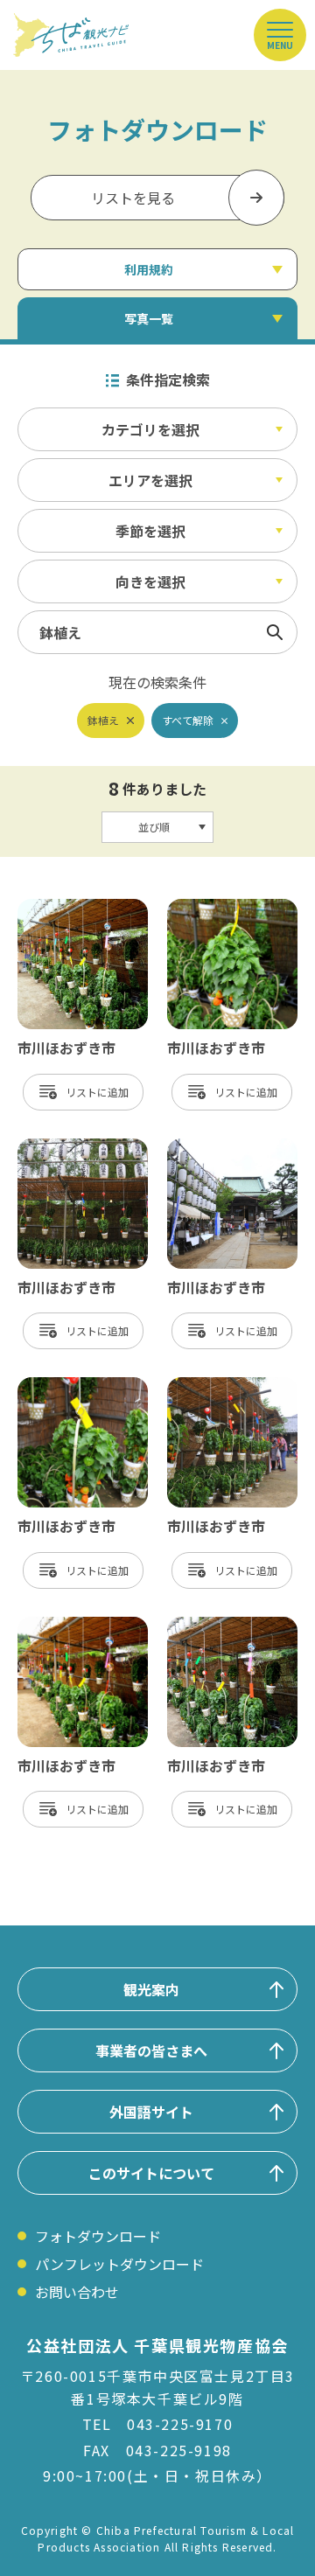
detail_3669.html (74, 1147)
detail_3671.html (74, 1386)
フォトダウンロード (98, 2236)
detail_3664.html (224, 1626)
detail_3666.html (224, 1147)
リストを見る (133, 198)
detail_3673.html (224, 1386)
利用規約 (149, 269)
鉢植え (103, 720)
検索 (275, 632)
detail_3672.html (74, 1626)
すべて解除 (188, 720)
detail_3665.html (224, 908)
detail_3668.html (74, 908)
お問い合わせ (77, 2292)
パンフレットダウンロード (119, 2264)
